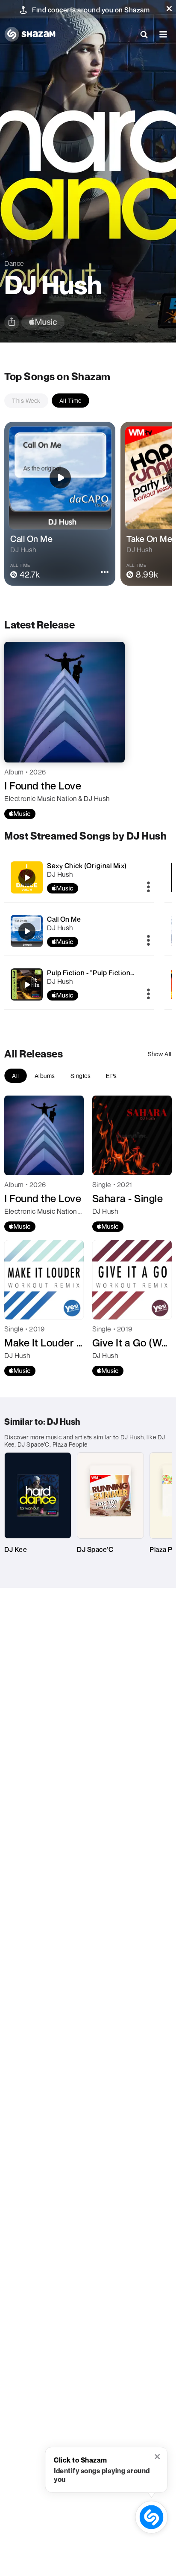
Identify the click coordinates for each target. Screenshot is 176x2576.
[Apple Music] (20, 814)
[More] (148, 887)
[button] (169, 9)
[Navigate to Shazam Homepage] (30, 34)
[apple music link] (43, 322)
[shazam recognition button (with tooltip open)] (151, 2517)
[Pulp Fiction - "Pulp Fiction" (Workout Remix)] (79, 984)
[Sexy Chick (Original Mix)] (79, 877)
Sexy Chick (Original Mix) (87, 866)
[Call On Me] (79, 931)
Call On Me (64, 919)
